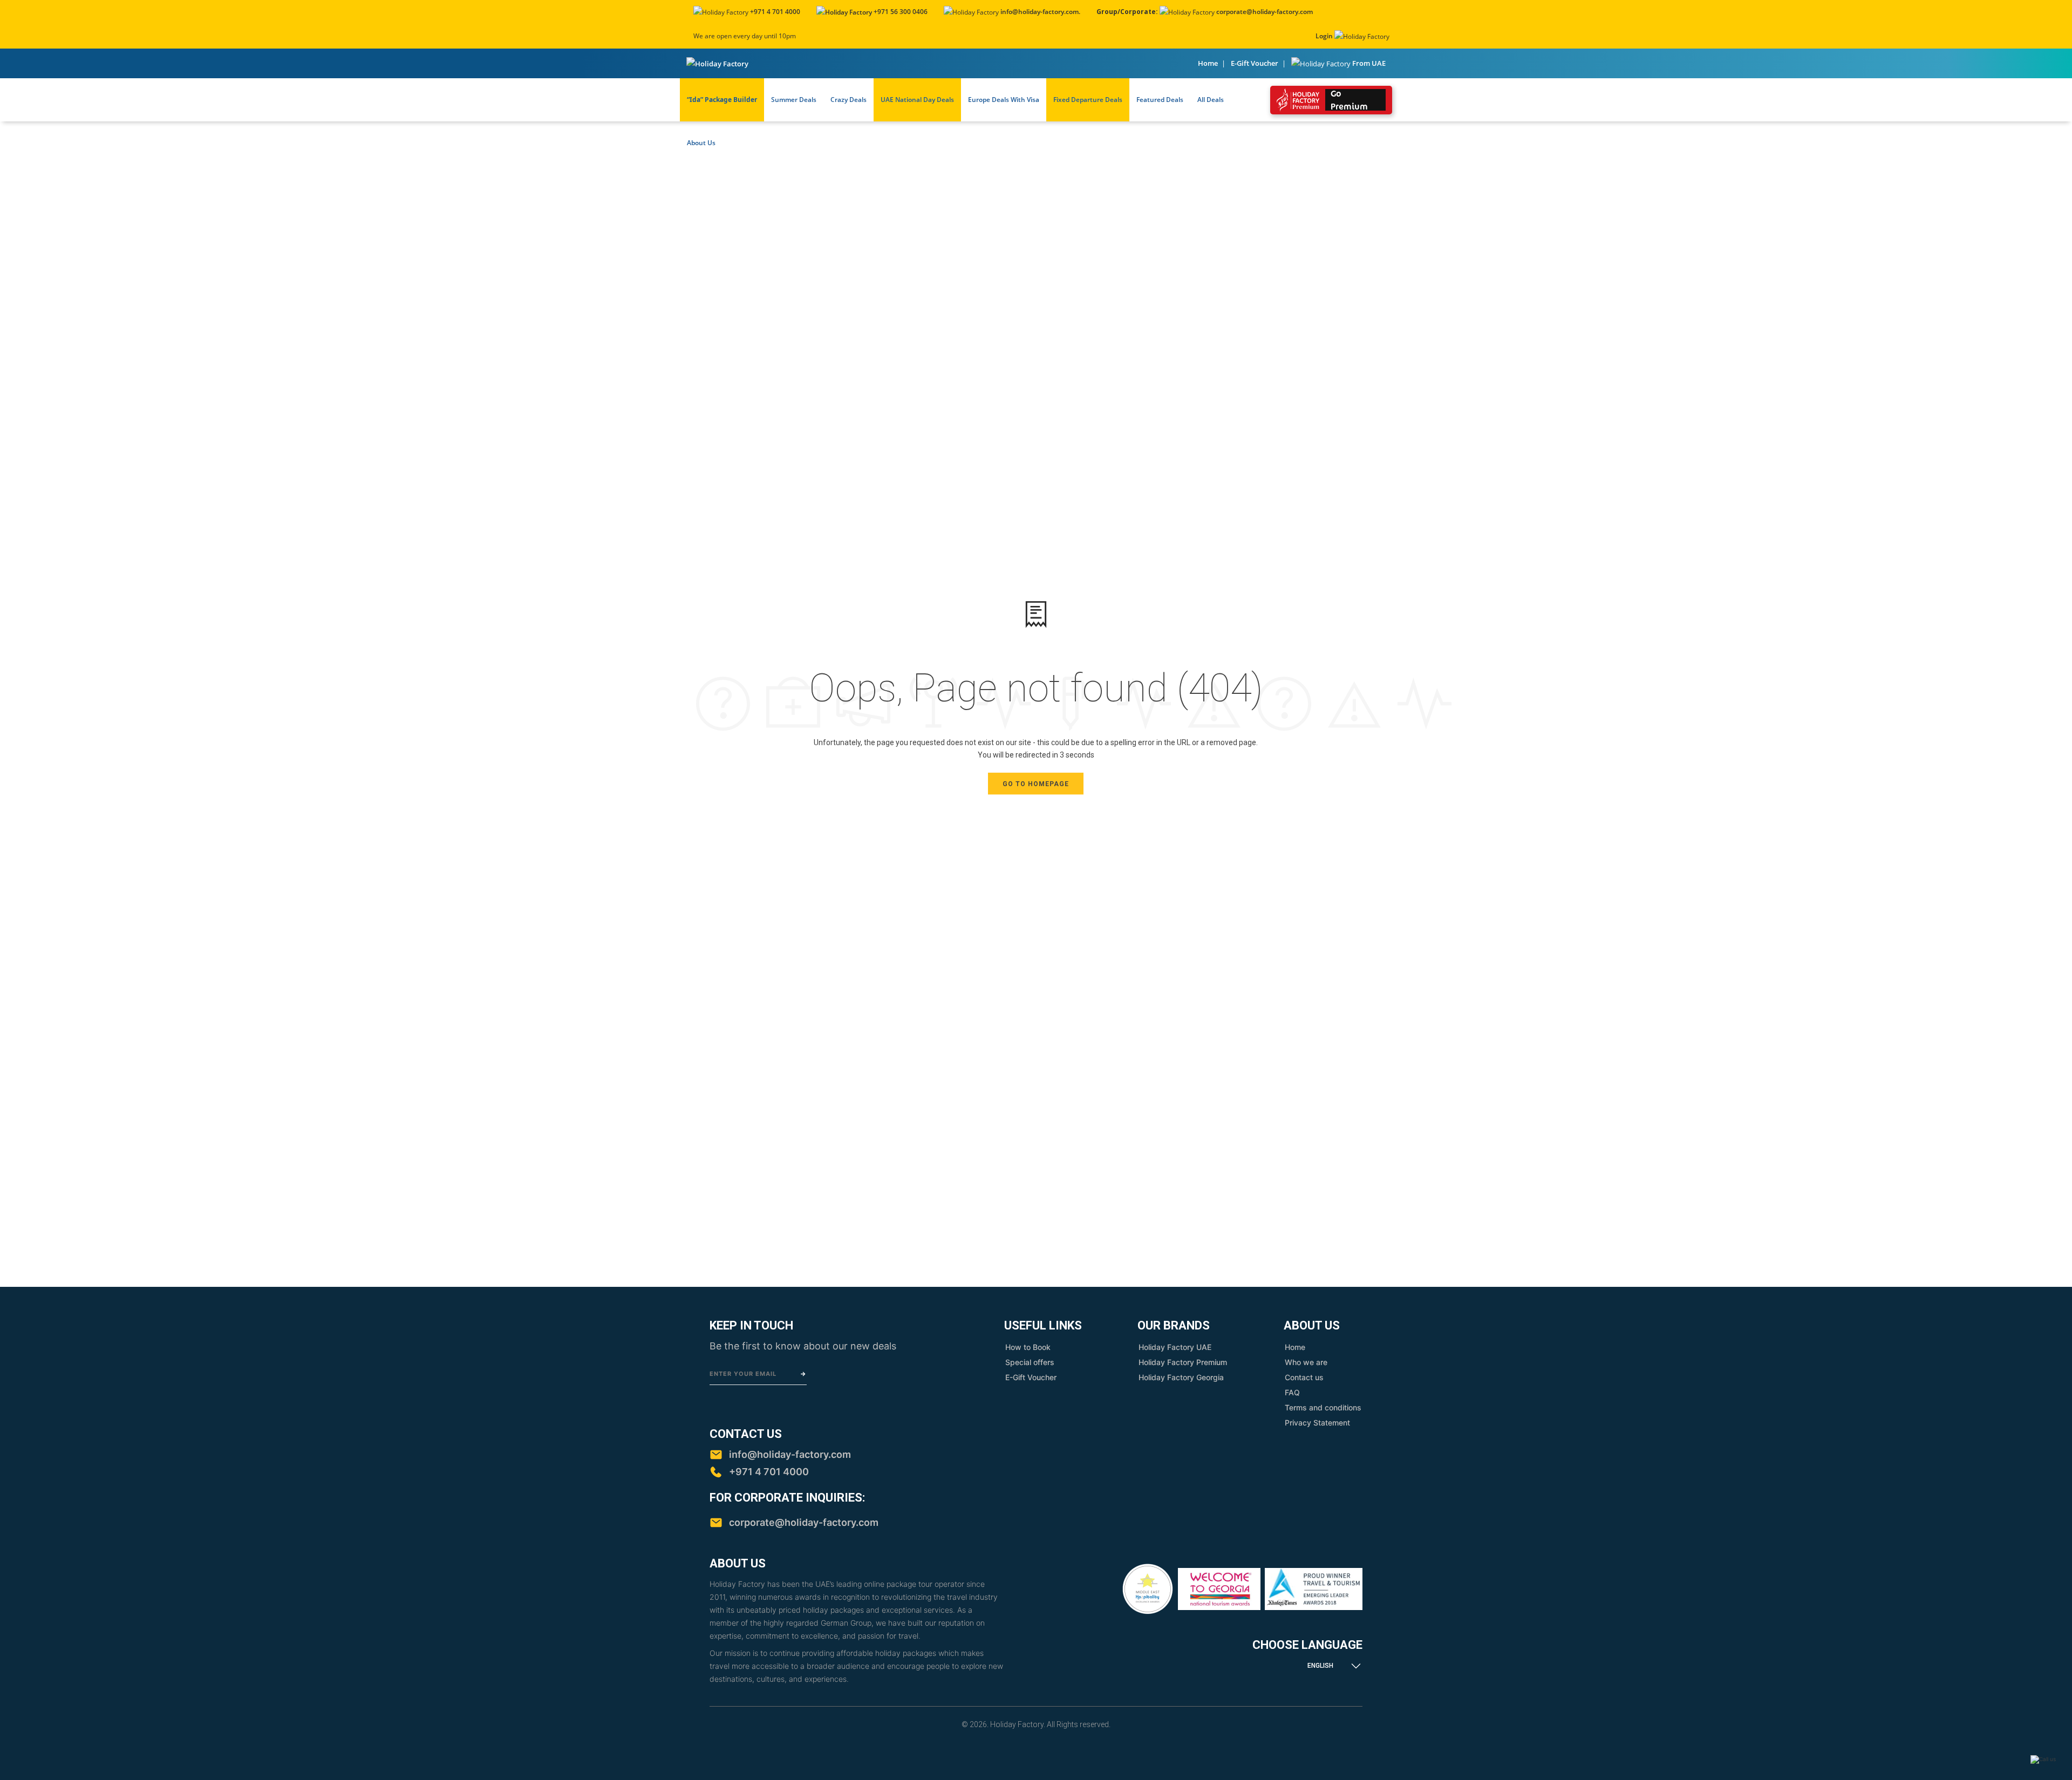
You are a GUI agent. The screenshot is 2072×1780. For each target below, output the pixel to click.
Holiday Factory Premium (1183, 1362)
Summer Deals (794, 100)
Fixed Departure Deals (1088, 100)
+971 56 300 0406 (900, 12)
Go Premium (1349, 100)
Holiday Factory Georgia (1181, 1377)
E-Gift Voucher (1255, 63)
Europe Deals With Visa (1004, 100)
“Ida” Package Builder (722, 100)
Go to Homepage (1036, 784)
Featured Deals (1160, 100)
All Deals (1211, 100)
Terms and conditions (1323, 1407)
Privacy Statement (1317, 1423)
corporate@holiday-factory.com (1265, 12)
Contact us (1304, 1377)
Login (1324, 36)
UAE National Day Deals (917, 100)
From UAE (1369, 63)
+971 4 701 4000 (775, 12)
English (1320, 1666)
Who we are (1306, 1362)
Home (1208, 63)
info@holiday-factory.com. (1040, 12)
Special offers (1030, 1362)
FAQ (1292, 1392)
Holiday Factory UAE (1175, 1347)
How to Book (1028, 1347)
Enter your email (743, 1374)
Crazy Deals (848, 100)
